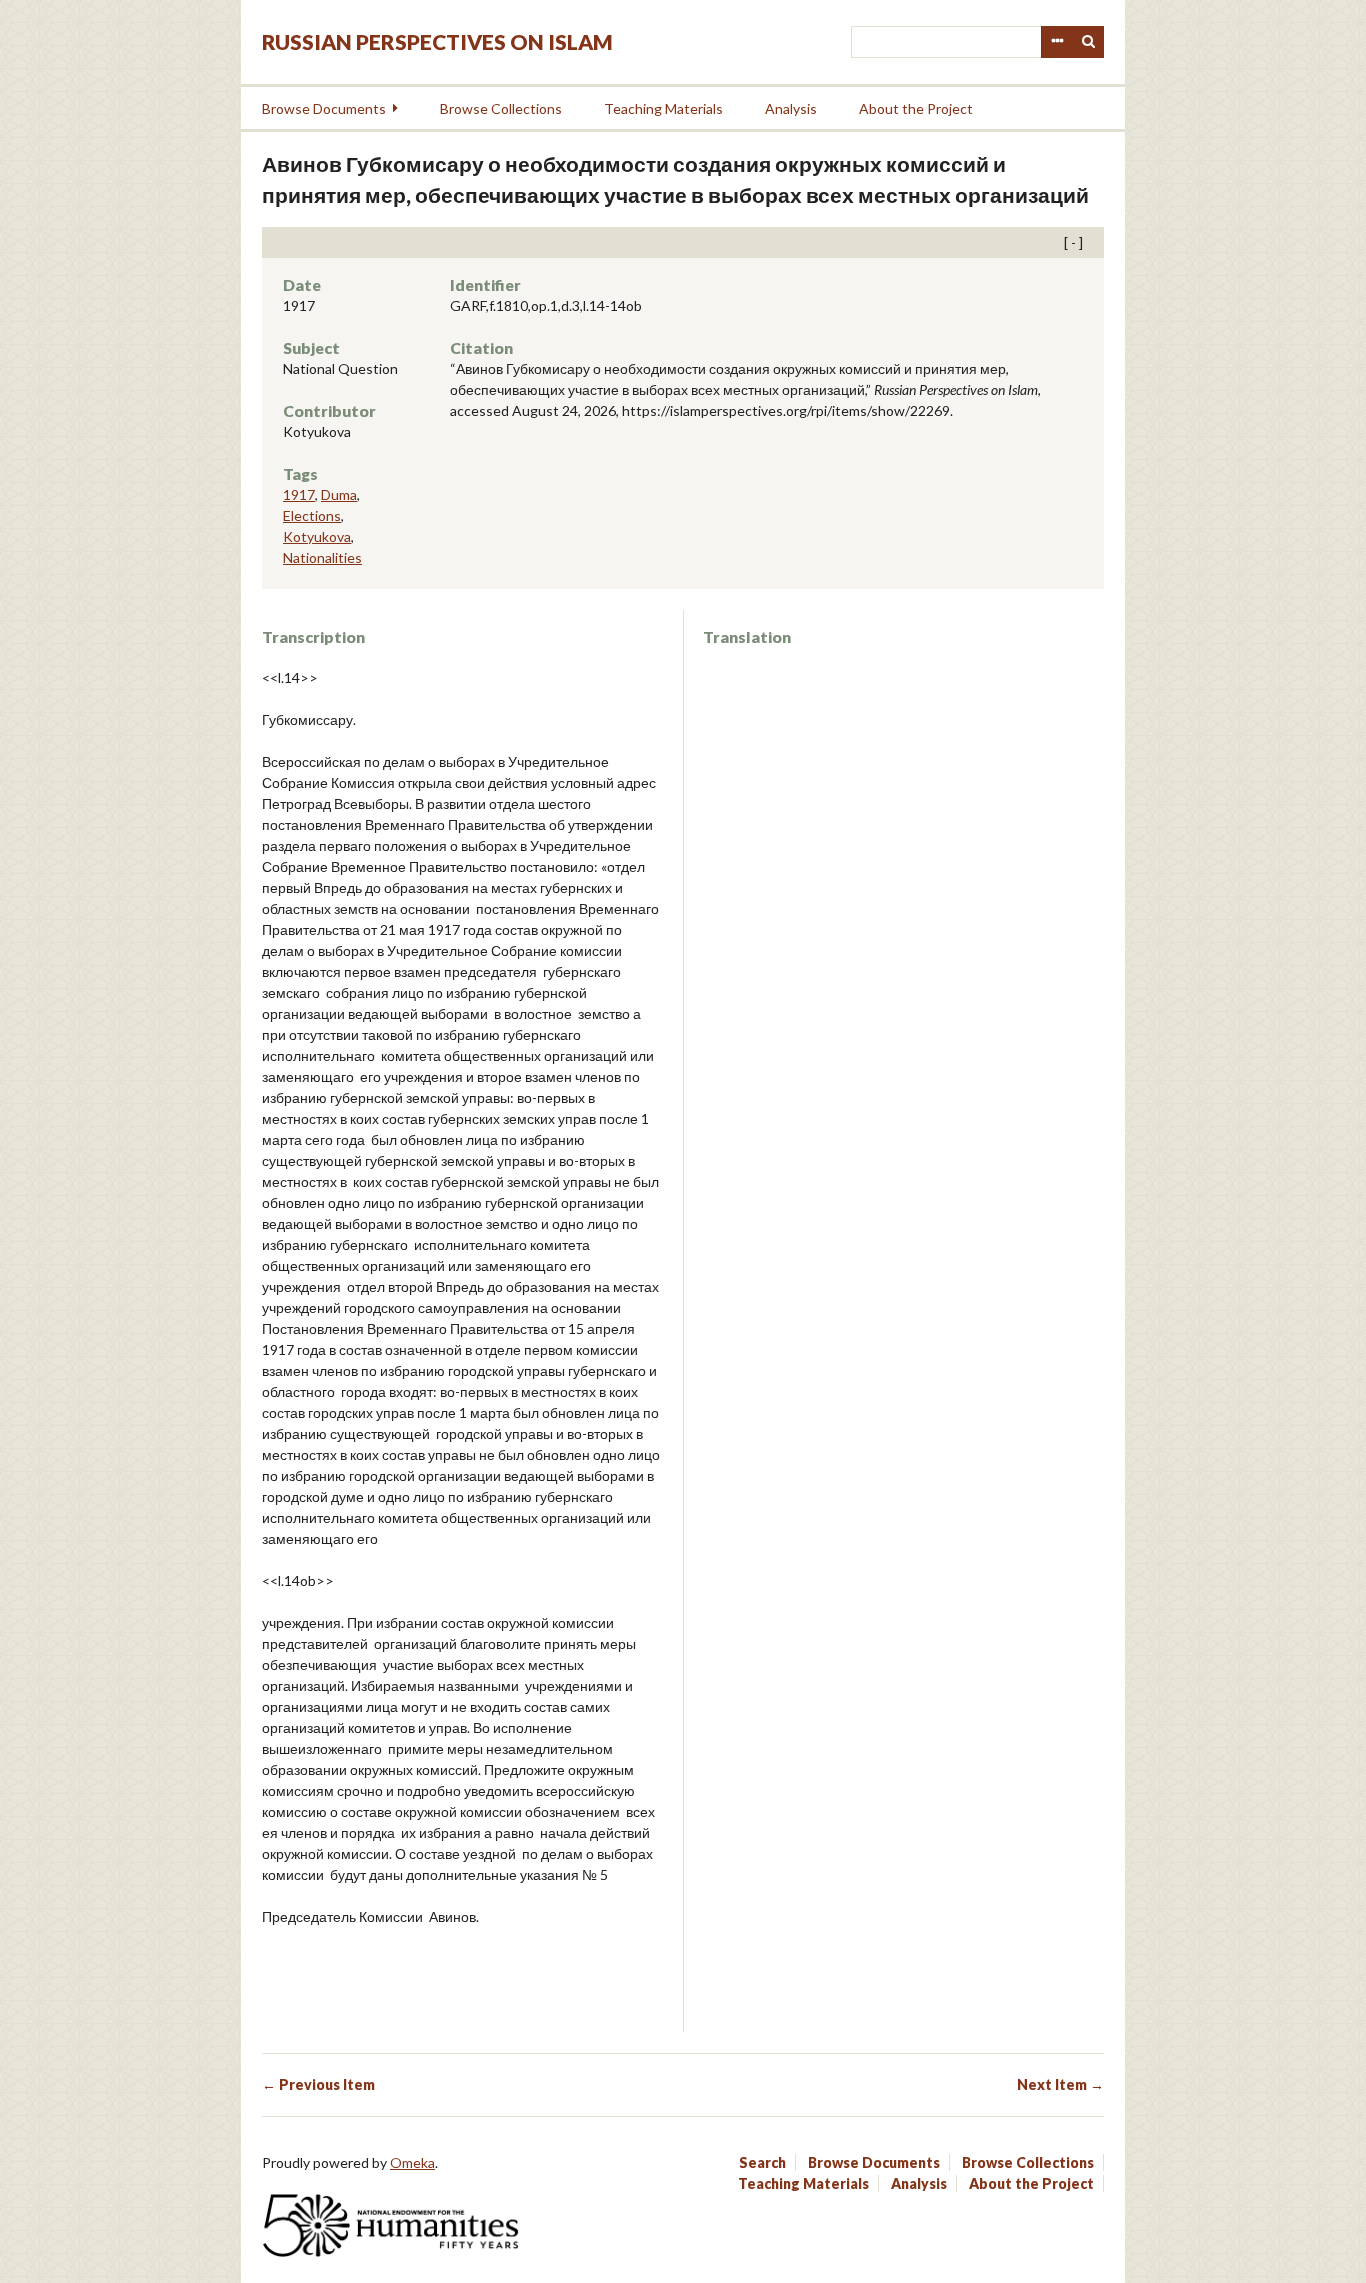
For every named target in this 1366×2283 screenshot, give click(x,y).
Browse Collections (501, 108)
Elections (312, 515)
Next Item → (1060, 2084)
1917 (299, 494)
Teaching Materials (663, 108)
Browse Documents (324, 108)
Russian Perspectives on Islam (437, 41)
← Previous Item (318, 2084)
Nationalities (322, 557)
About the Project (916, 108)
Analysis (791, 108)
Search (1089, 42)
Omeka (412, 2162)
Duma (339, 494)
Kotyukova (317, 536)
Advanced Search (1057, 42)
